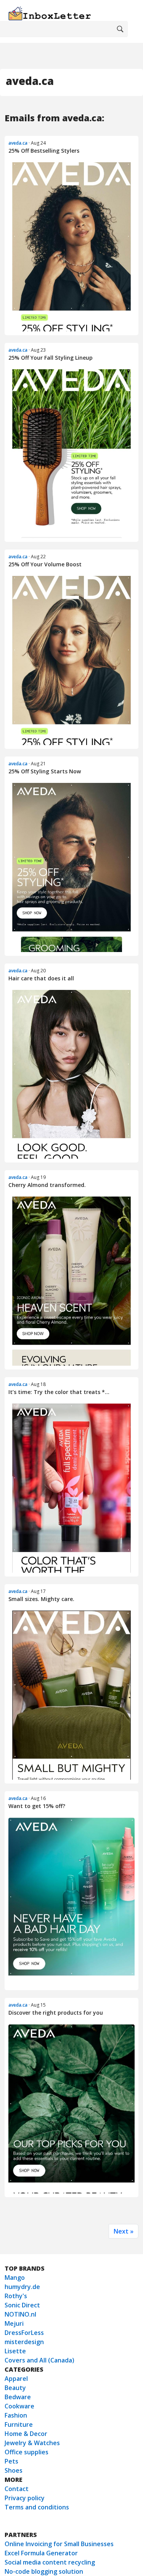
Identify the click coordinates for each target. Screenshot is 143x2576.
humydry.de (22, 2287)
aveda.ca (18, 143)
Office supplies (27, 2452)
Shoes (14, 2470)
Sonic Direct (22, 2305)
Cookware (19, 2406)
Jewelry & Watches (32, 2443)
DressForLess (24, 2333)
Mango (15, 2278)
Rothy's (16, 2296)
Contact (17, 2489)
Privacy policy (25, 2498)
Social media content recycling (50, 2562)
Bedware (18, 2397)
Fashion (16, 2415)
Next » (124, 2231)
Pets (11, 2461)
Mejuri (14, 2323)
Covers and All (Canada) (39, 2360)
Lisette (15, 2351)
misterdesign (24, 2342)
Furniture (19, 2424)
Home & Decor (26, 2434)
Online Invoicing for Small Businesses (59, 2544)
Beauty (15, 2388)
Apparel (16, 2379)
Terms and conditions (37, 2507)
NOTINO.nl (20, 2314)
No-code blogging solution (44, 2571)
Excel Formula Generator (41, 2553)
